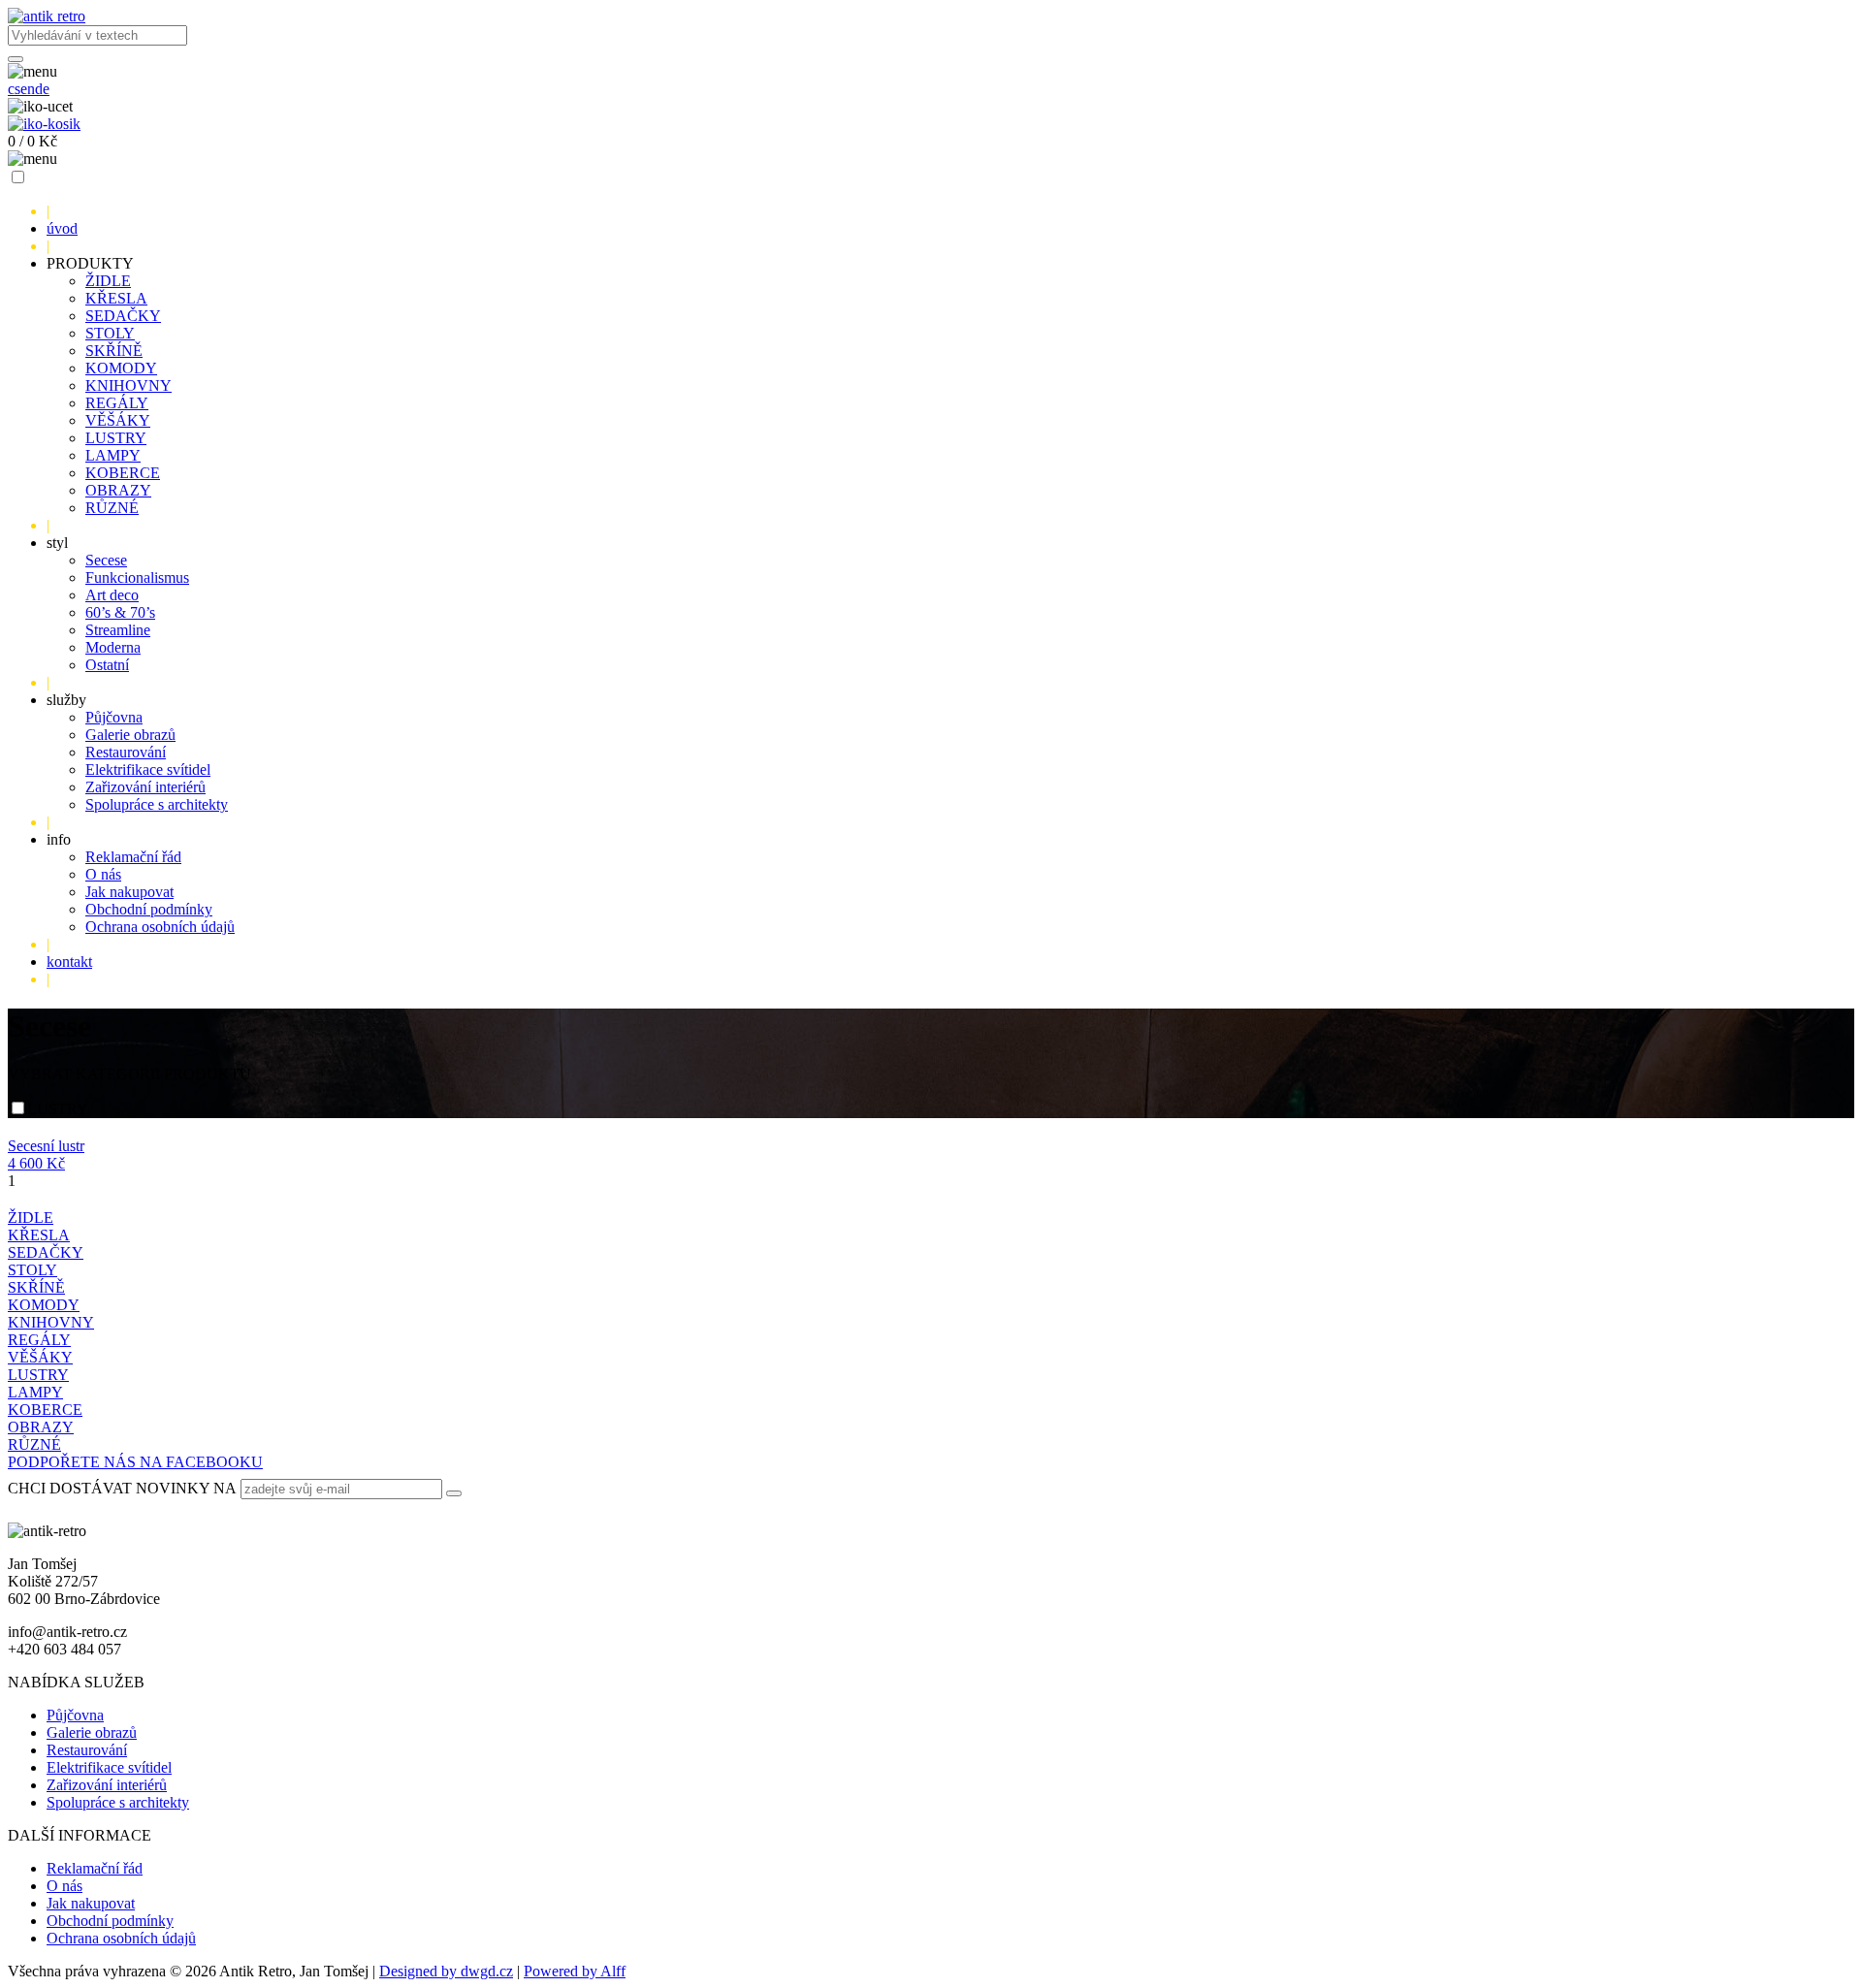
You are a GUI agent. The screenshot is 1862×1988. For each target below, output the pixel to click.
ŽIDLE (108, 281)
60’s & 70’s (120, 612)
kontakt (69, 962)
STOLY (110, 333)
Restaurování (126, 752)
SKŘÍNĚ (114, 351)
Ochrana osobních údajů (160, 927)
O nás (103, 874)
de (42, 89)
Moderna (113, 647)
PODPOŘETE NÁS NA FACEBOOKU (135, 1462)
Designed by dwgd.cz (446, 1971)
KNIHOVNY (128, 385)
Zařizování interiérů (145, 787)
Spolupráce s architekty (157, 804)
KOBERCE (123, 473)
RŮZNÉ (112, 508)
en (28, 89)
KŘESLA (116, 298)
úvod (62, 228)
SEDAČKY (123, 316)
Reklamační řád (133, 857)
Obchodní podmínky (149, 909)
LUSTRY (116, 438)
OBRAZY (118, 490)
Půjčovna (114, 717)
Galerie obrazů (130, 735)
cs (14, 89)
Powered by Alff (575, 1971)
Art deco (112, 595)
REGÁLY (117, 403)
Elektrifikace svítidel (148, 770)
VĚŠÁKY (118, 420)
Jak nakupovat (129, 892)
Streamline (118, 630)
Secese (106, 560)
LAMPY (113, 455)
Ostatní (107, 665)
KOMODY (121, 368)
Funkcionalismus (137, 577)
